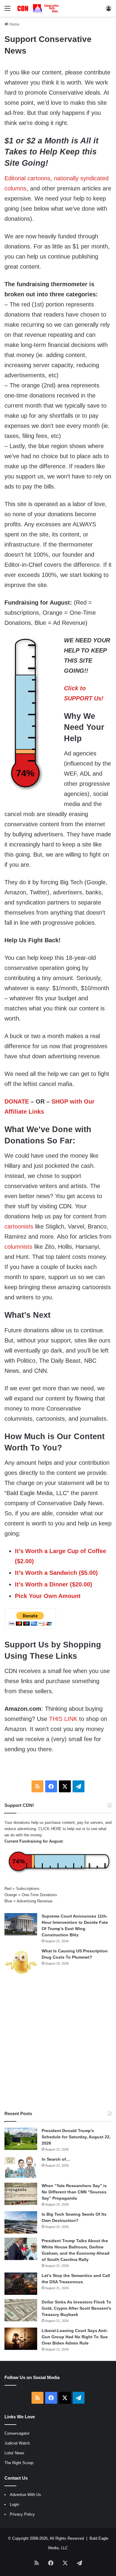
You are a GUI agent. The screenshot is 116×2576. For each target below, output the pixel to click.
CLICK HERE (50, 1829)
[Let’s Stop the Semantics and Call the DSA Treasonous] (21, 2284)
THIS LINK (63, 1719)
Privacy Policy (22, 2514)
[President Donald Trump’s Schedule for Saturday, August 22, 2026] (21, 2139)
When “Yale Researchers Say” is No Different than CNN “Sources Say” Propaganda (74, 2192)
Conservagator (17, 2433)
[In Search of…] (21, 2167)
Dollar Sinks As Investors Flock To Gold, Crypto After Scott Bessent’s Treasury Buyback (76, 2308)
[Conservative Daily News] (39, 8)
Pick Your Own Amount (48, 1596)
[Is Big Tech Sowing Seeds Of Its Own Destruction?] (21, 2222)
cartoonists (19, 1226)
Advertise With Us (25, 2495)
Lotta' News (14, 2453)
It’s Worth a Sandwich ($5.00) (56, 1573)
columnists (18, 1247)
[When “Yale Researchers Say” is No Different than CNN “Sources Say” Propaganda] (21, 2194)
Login (14, 2504)
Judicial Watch (17, 2443)
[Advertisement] (58, 2043)
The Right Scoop (19, 2463)
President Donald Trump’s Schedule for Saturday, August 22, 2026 (76, 2137)
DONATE (17, 1101)
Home (14, 24)
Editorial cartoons (27, 178)
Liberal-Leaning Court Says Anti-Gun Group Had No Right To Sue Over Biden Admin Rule (75, 2337)
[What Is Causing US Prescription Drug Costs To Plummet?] (21, 1962)
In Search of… (56, 2159)
